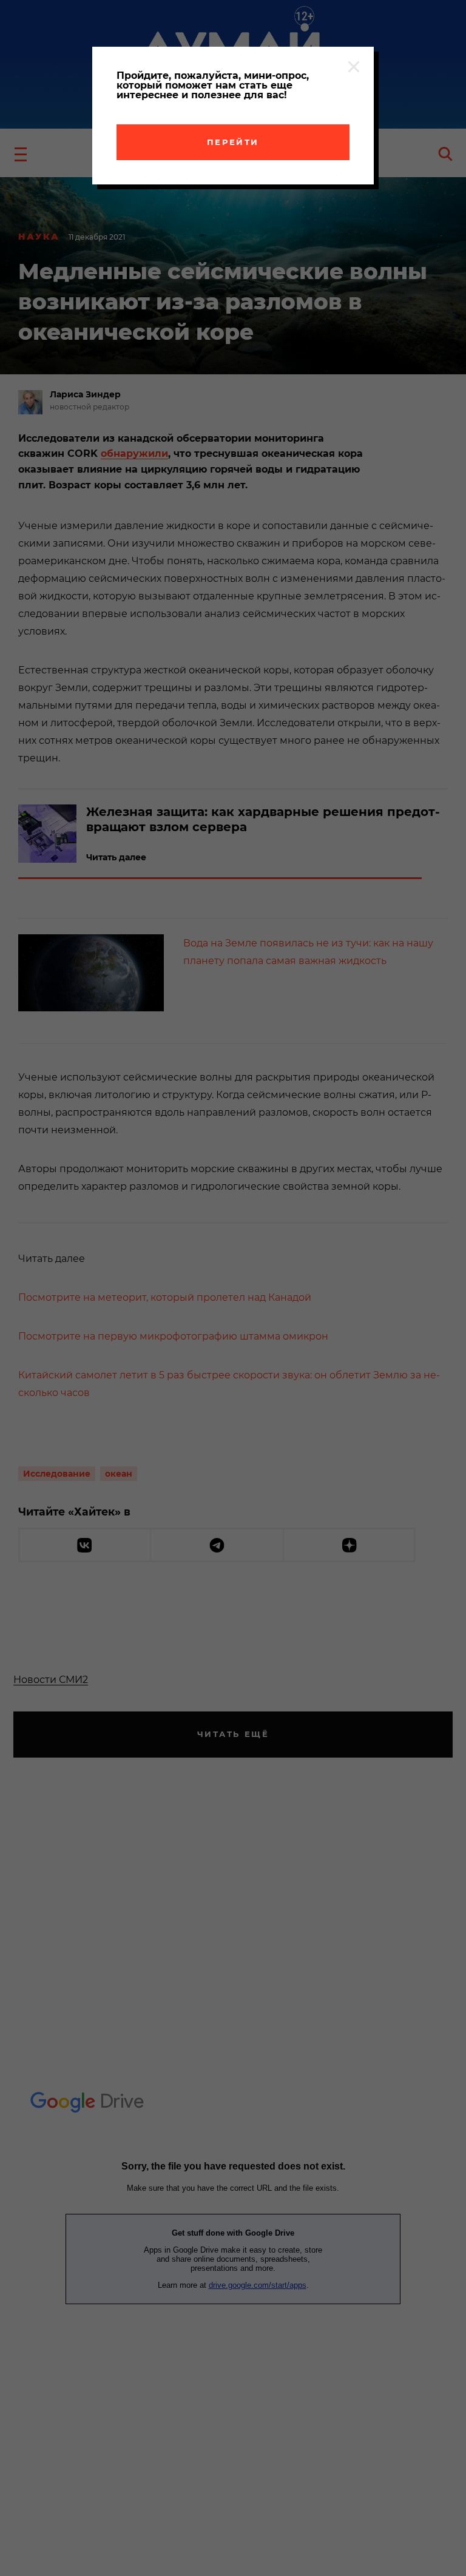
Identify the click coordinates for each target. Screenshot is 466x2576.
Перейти (233, 142)
